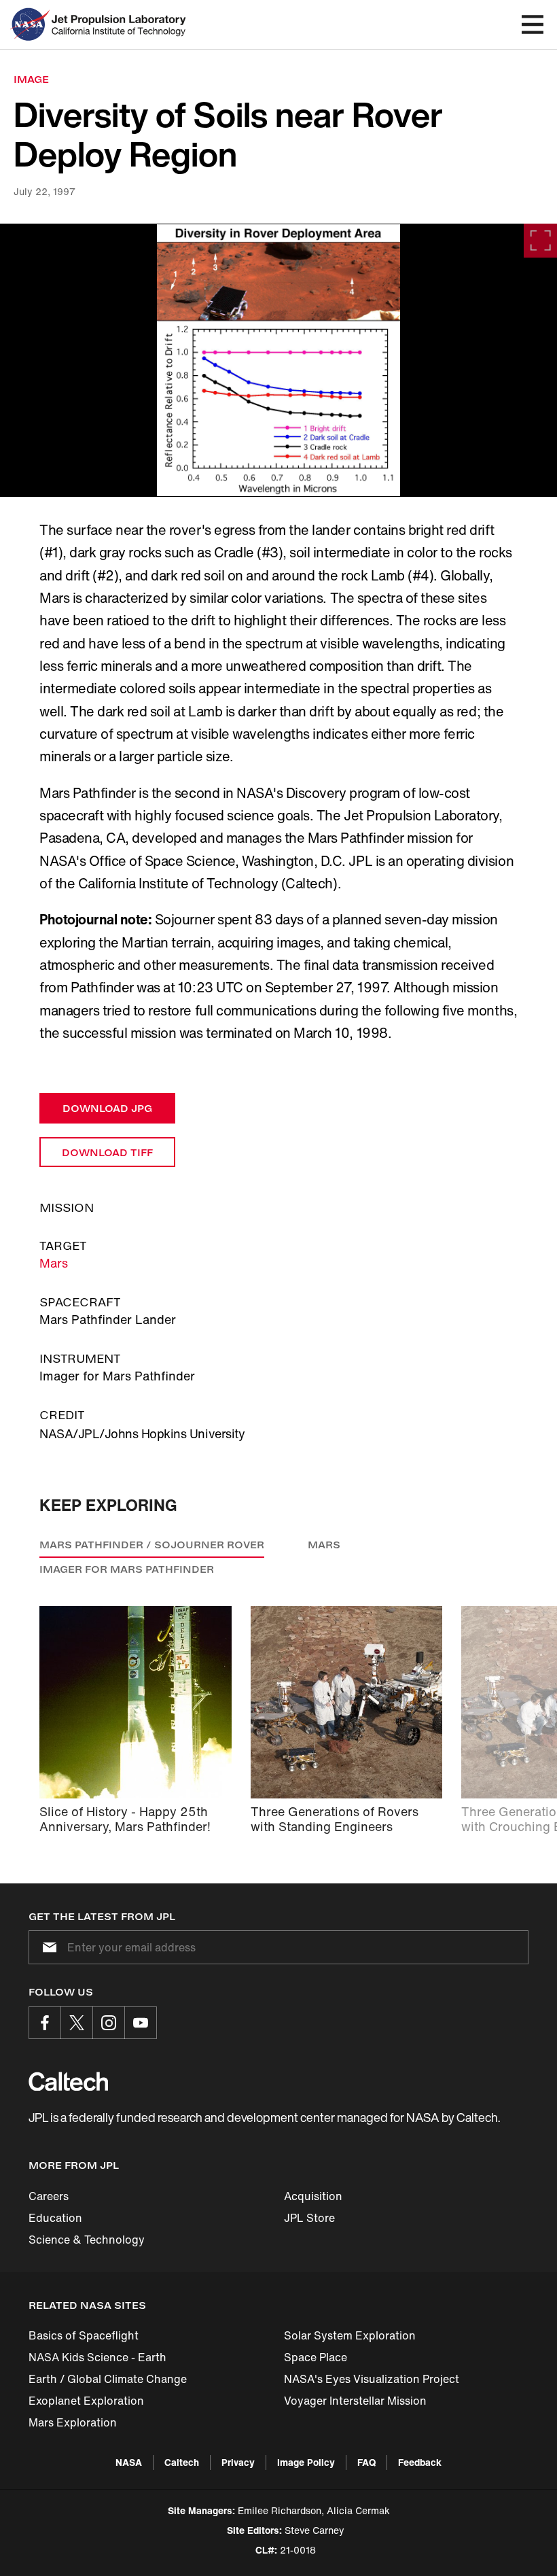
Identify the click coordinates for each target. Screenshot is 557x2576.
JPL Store (309, 2218)
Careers (49, 2196)
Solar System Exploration (350, 2335)
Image (31, 79)
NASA (129, 2462)
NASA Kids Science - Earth (97, 2357)
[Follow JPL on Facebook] (45, 2023)
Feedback (420, 2462)
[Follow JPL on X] (77, 2023)
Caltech (182, 2462)
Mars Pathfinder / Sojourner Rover (152, 1545)
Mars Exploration (73, 2422)
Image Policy (306, 2462)
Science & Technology (87, 2240)
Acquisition (313, 2196)
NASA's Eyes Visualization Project (372, 2379)
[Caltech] (68, 2081)
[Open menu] (533, 24)
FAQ (366, 2462)
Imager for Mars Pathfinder (127, 1569)
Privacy (238, 2462)
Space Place (316, 2357)
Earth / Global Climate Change (108, 2379)
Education (55, 2218)
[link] (278, 360)
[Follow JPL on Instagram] (109, 2023)
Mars (54, 1263)
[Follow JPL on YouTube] (141, 2023)
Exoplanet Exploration (86, 2401)
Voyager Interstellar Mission (355, 2401)
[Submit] (47, 1947)
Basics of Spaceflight (84, 2335)
